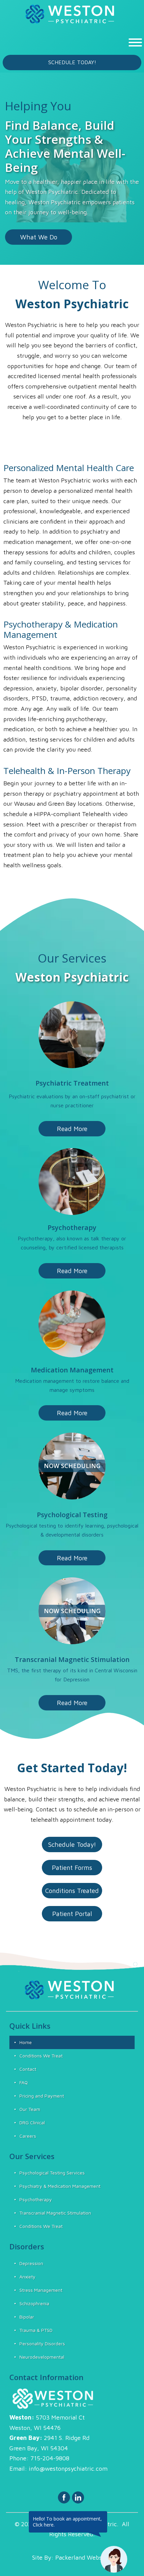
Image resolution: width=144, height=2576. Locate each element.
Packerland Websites (84, 2557)
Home (26, 2042)
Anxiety (27, 2277)
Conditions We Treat (41, 2056)
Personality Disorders (42, 2343)
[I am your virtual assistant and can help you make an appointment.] (114, 2559)
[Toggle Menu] (135, 42)
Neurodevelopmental (42, 2357)
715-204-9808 (50, 2458)
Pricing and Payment (42, 2096)
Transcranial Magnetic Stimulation (55, 2213)
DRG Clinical (32, 2122)
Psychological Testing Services (52, 2173)
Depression (31, 2263)
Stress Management (41, 2290)
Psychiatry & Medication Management (60, 2186)
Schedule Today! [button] (72, 62)
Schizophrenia (34, 2303)
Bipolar (27, 2317)
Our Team (30, 2109)
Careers (28, 2136)
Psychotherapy (36, 2199)
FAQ (24, 2082)
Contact (28, 2069)
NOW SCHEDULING (72, 1466)
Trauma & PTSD (36, 2330)
